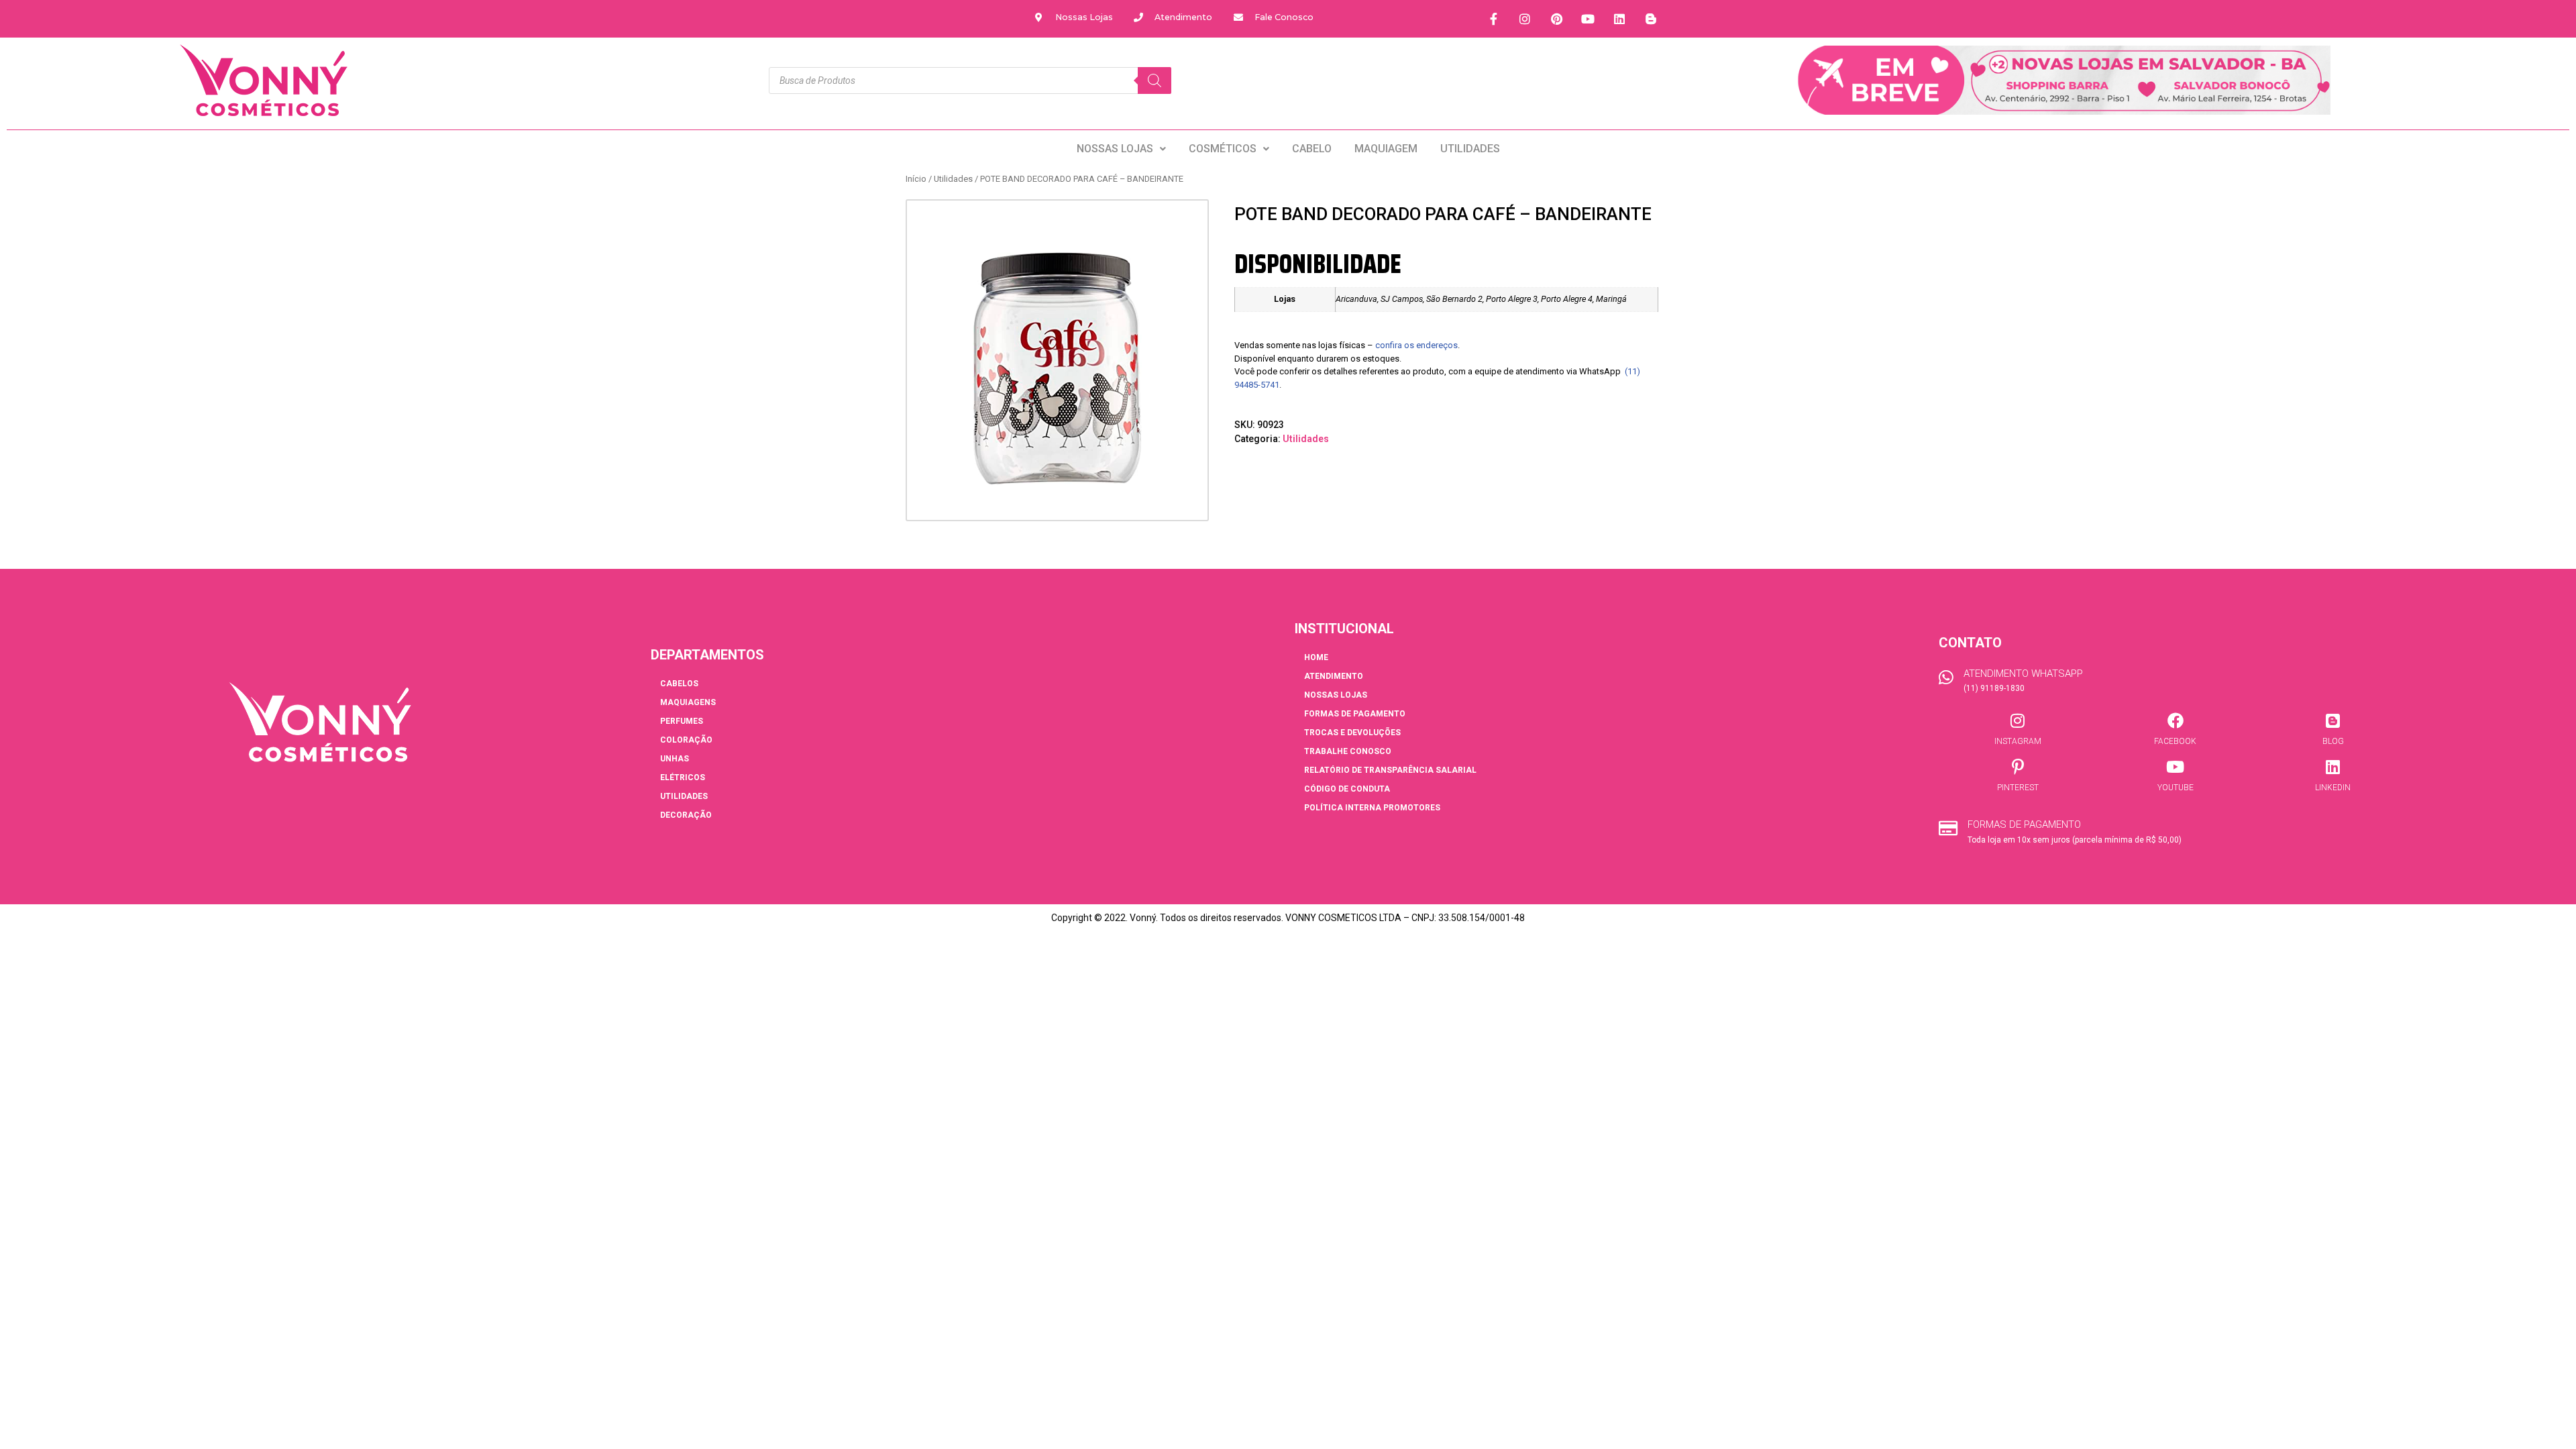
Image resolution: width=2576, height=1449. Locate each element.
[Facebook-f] (1493, 19)
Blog (2333, 741)
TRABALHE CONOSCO (1348, 751)
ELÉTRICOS (683, 777)
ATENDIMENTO (1334, 676)
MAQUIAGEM (1386, 149)
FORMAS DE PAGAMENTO (1355, 714)
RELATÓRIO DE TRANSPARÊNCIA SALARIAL (1390, 770)
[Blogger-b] (1651, 19)
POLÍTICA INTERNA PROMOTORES (1372, 808)
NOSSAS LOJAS (1115, 149)
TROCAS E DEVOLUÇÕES (1352, 733)
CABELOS (679, 684)
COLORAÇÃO (686, 740)
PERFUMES (682, 721)
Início (916, 179)
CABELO (1312, 149)
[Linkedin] (1619, 19)
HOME (1316, 657)
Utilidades (953, 179)
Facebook (2175, 741)
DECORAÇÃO (686, 815)
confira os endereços (1416, 345)
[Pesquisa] (1155, 80)
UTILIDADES (1470, 149)
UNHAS (675, 759)
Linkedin (2333, 788)
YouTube (2176, 788)
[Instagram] (1525, 19)
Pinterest (2018, 788)
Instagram (2018, 741)
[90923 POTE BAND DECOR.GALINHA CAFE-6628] (1057, 351)
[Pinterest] (1556, 19)
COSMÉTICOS (1223, 149)
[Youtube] (1588, 19)
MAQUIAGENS (688, 702)
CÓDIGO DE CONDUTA (1347, 789)
